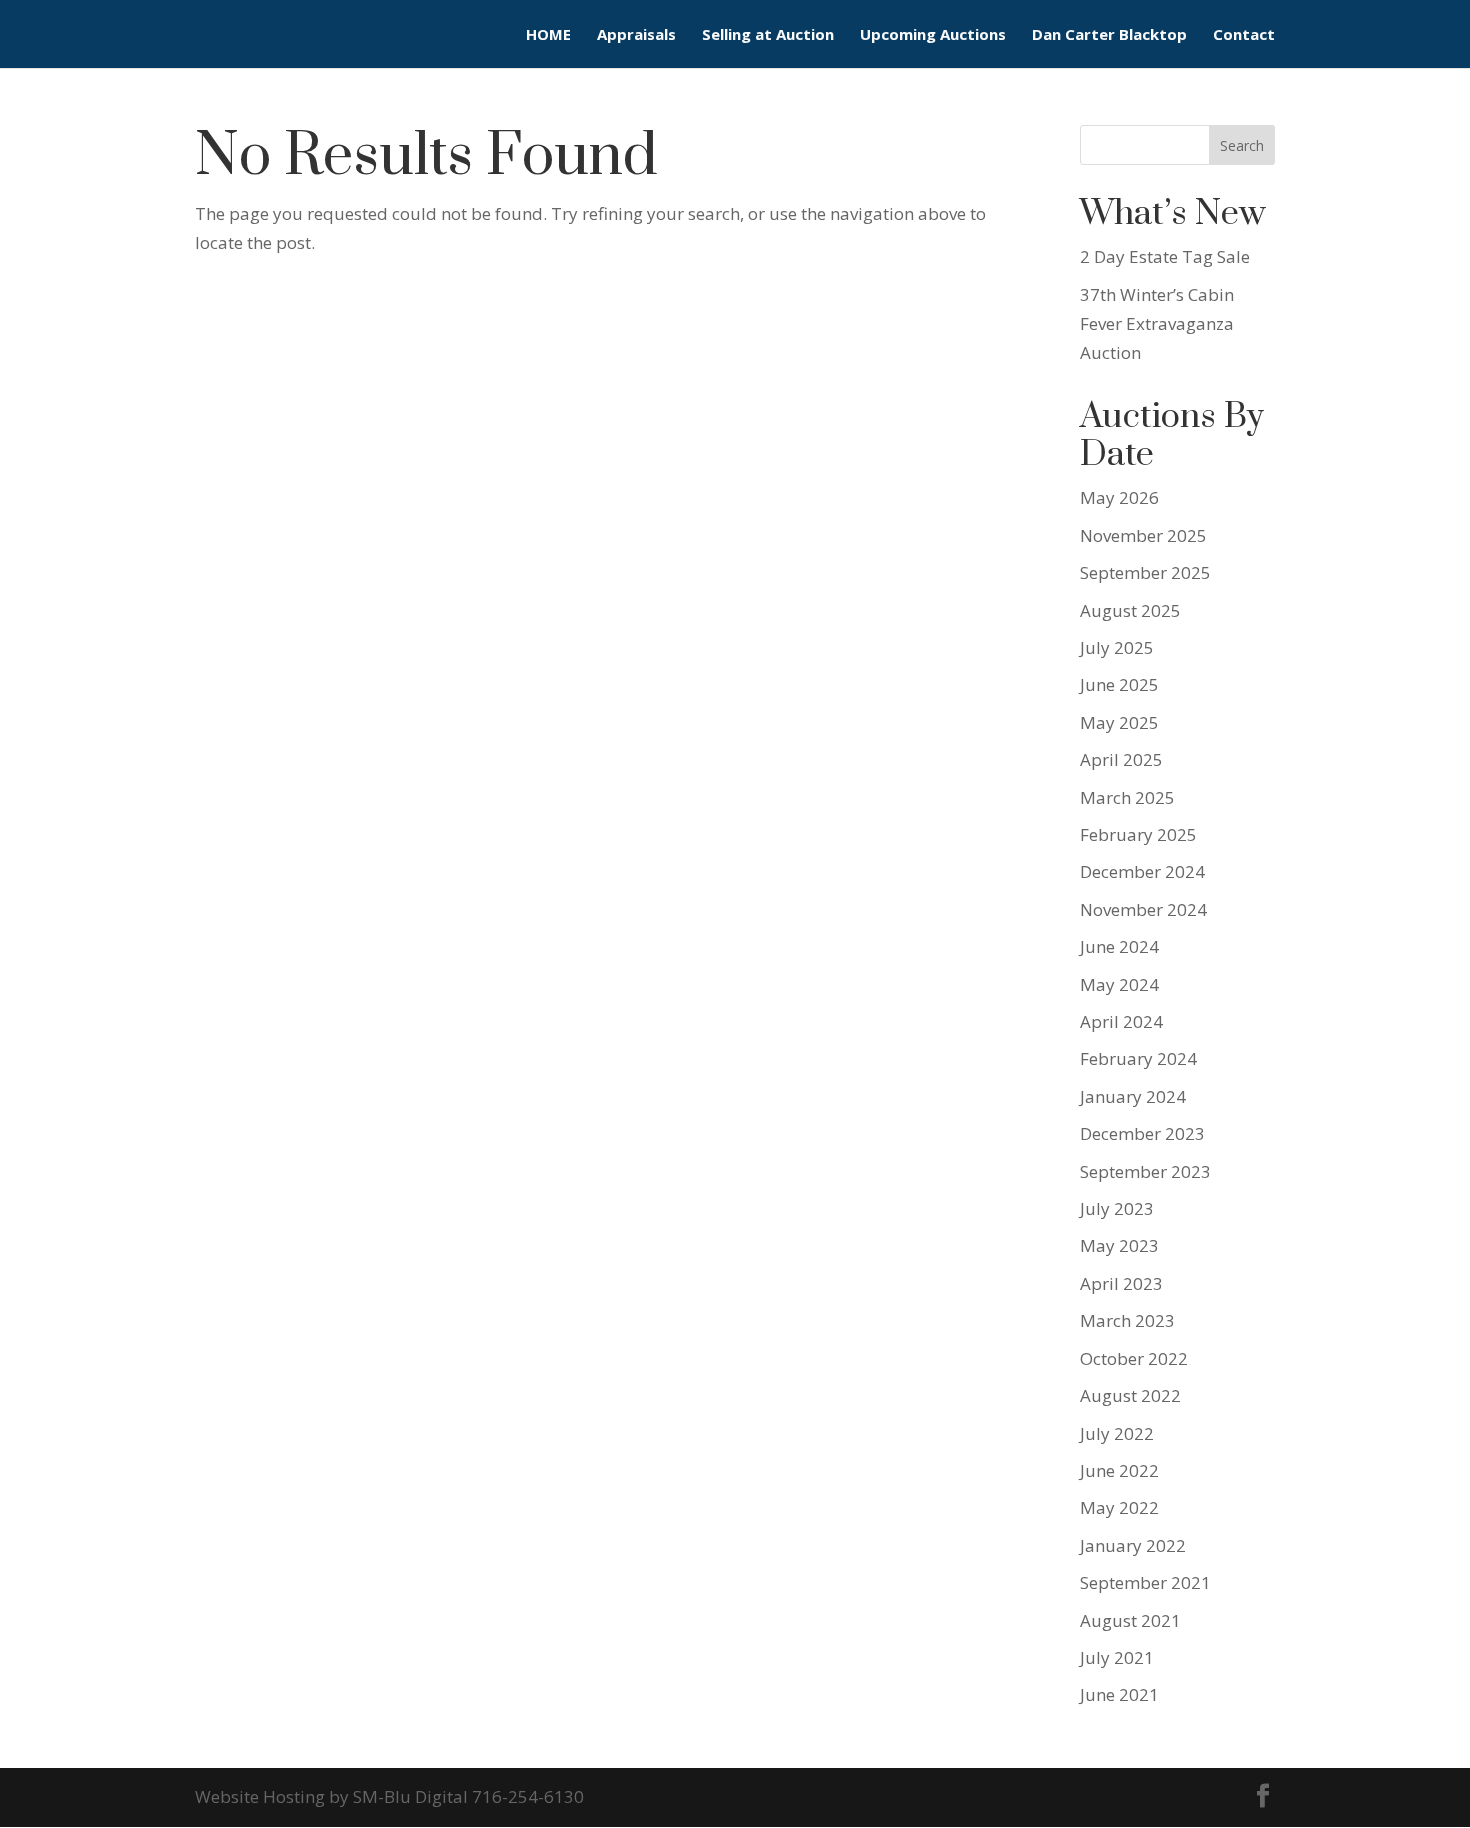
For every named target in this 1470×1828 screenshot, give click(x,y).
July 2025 (1117, 647)
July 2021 (1117, 1657)
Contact (1244, 35)
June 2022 (1119, 1470)
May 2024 (1119, 984)
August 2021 (1130, 1620)
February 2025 (1138, 834)
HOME (548, 35)
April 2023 (1121, 1283)
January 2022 (1133, 1545)
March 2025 (1127, 797)
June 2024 (1119, 946)
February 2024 (1138, 1058)
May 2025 (1119, 722)
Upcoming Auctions (933, 35)
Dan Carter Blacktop (1109, 35)
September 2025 (1145, 572)
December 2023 (1142, 1133)
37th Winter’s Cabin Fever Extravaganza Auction (1157, 323)
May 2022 (1119, 1507)
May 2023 (1119, 1245)
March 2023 (1127, 1320)
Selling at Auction (768, 35)
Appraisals (636, 35)
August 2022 (1130, 1395)
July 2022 (1117, 1433)
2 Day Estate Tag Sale (1165, 256)
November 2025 (1143, 535)
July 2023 (1117, 1208)
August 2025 (1130, 610)
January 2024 (1133, 1096)
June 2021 (1119, 1694)
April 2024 (1121, 1021)
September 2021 (1145, 1582)
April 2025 (1121, 759)
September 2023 (1145, 1171)
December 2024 (1142, 871)
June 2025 (1119, 684)
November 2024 (1143, 909)
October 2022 (1134, 1358)
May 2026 (1119, 497)
